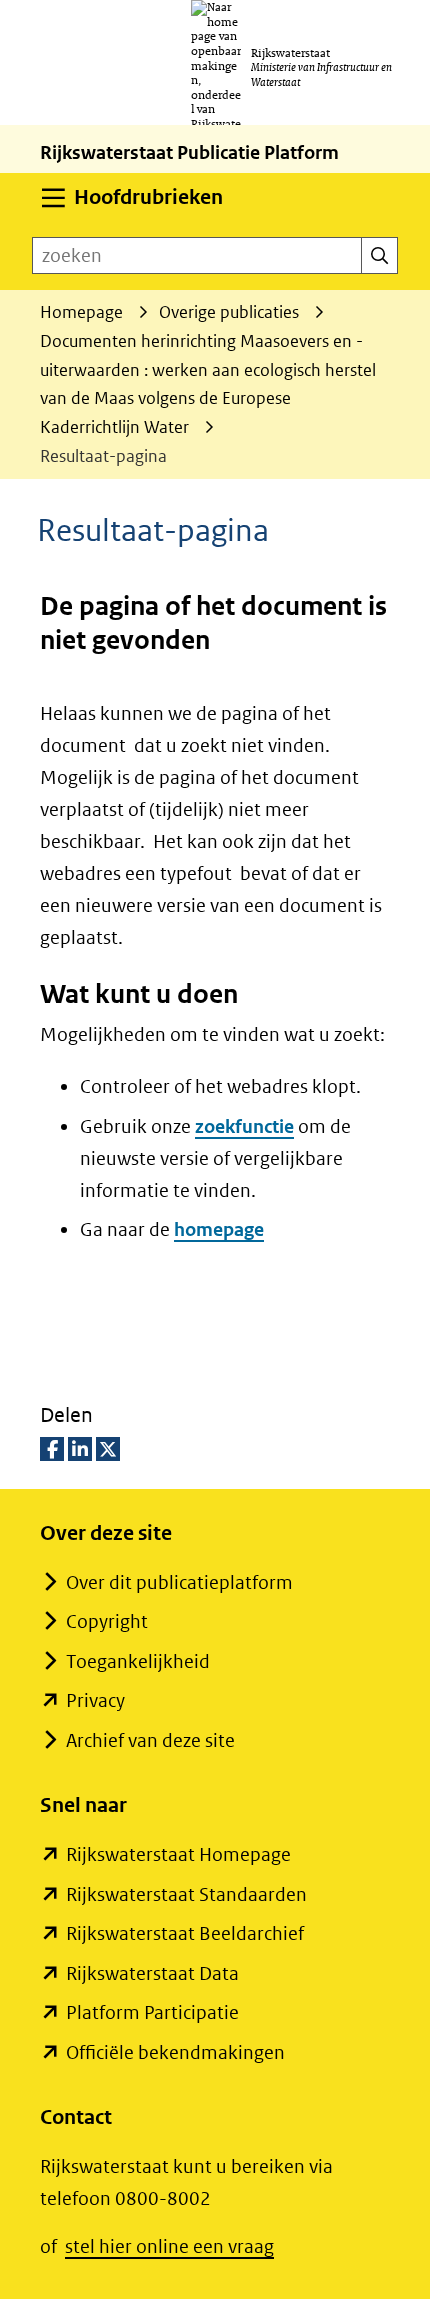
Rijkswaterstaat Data (152, 1973)
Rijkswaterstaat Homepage (178, 1854)
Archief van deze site (150, 1740)
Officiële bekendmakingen (175, 2052)
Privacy (95, 1700)
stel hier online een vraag (169, 2246)
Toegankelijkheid (138, 1661)
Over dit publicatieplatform (179, 1582)
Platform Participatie (152, 2012)
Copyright (107, 1621)
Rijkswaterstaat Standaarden (186, 1894)
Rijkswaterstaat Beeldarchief (185, 1933)
